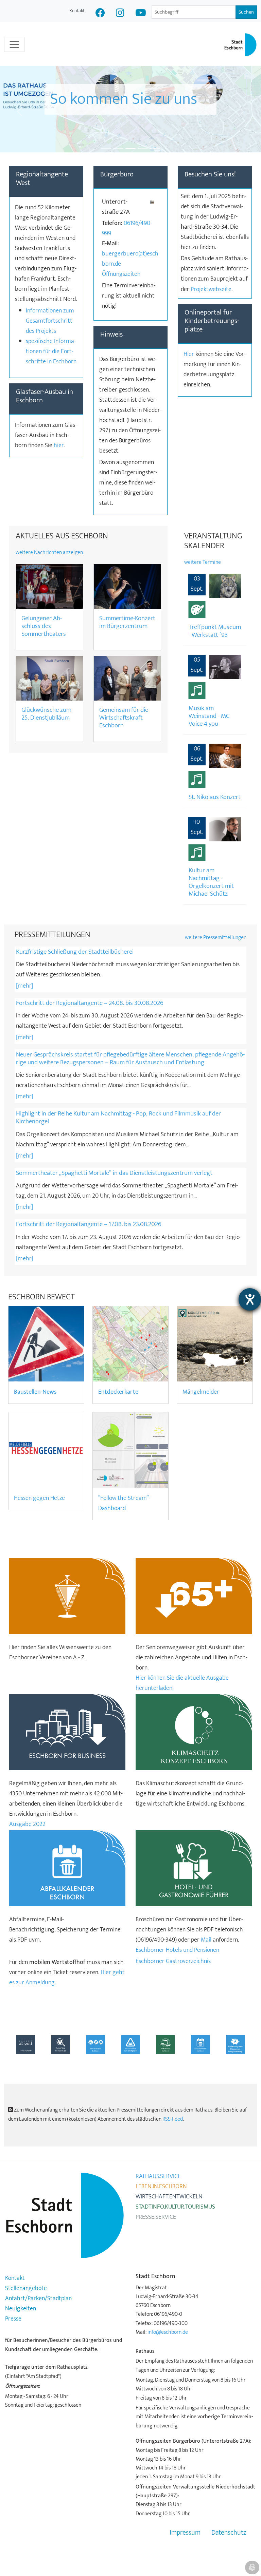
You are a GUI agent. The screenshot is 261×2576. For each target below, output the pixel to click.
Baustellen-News (35, 1392)
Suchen (246, 12)
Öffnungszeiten (121, 274)
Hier (189, 354)
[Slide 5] (155, 148)
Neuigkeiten (21, 2309)
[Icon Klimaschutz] (194, 1732)
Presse (13, 2319)
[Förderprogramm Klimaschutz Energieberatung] (235, 2044)
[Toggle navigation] (14, 44)
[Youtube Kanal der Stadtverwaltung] (141, 14)
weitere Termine (203, 562)
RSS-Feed (173, 2119)
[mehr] (24, 986)
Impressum (185, 2533)
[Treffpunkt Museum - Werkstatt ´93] (225, 586)
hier (59, 445)
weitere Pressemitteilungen (216, 938)
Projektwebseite (211, 289)
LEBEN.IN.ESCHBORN (161, 2187)
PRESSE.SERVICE (156, 2217)
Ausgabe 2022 (27, 1824)
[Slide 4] (143, 148)
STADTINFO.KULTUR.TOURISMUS (175, 2207)
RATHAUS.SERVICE (158, 2176)
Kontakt (77, 11)
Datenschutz (229, 2533)
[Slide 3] (130, 148)
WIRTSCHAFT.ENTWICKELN (169, 2197)
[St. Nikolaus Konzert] (225, 756)
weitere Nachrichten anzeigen (49, 552)
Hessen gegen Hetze (39, 1498)
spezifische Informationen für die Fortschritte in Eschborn (51, 351)
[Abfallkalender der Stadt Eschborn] (67, 1868)
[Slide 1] (106, 148)
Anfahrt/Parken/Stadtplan (38, 2298)
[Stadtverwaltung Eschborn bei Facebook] (100, 14)
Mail (206, 1940)
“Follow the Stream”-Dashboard (124, 1503)
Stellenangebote (26, 2288)
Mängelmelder (201, 1392)
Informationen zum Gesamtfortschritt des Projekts (50, 321)
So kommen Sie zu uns (124, 110)
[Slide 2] (118, 148)
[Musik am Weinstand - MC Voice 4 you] (225, 667)
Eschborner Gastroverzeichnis (173, 1961)
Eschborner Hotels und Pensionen (177, 1950)
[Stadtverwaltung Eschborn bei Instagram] (120, 14)
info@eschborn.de (168, 2332)
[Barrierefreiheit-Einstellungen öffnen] (250, 1299)
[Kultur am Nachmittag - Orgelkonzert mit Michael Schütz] (225, 829)
